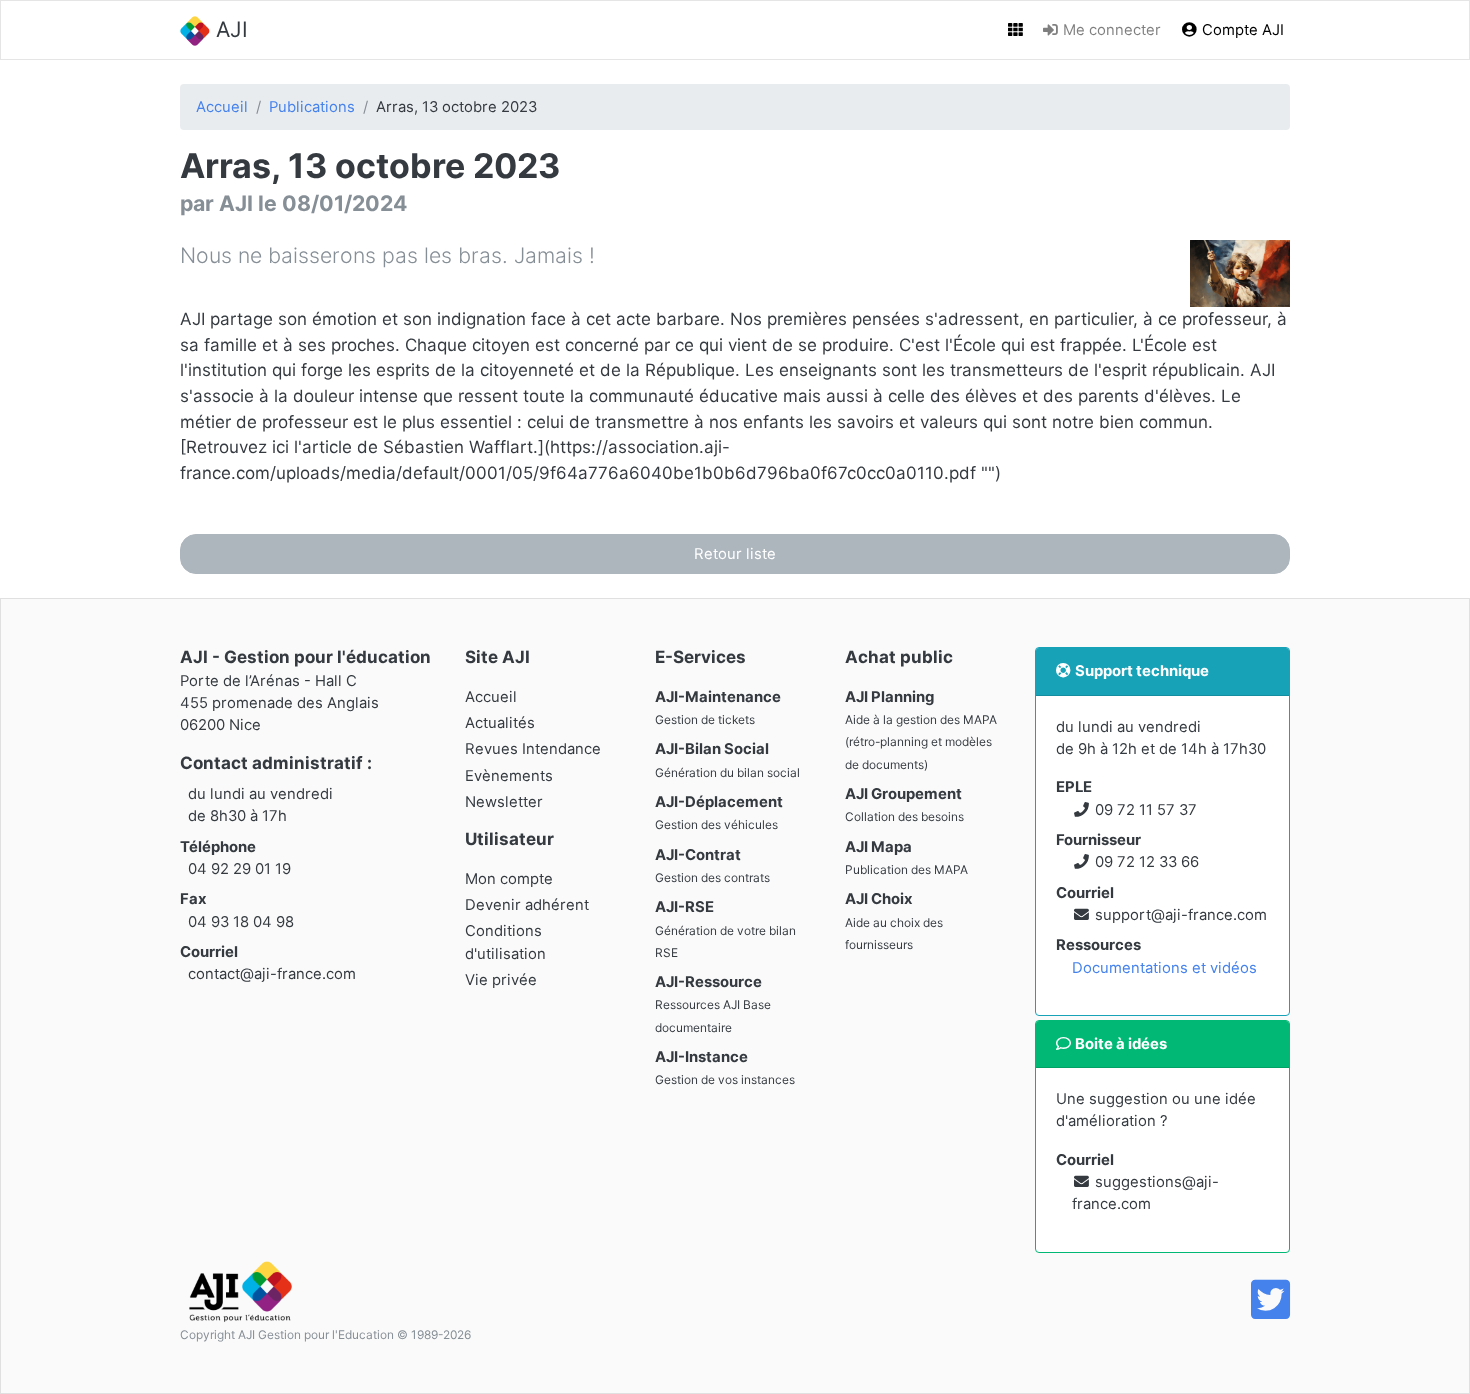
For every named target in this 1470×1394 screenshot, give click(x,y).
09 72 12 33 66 (1147, 862)
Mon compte (509, 879)
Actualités (500, 723)
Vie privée (501, 980)
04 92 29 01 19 (239, 869)
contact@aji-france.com (272, 974)
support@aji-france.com (1181, 915)
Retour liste (735, 554)
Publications (312, 107)
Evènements (509, 776)
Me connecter (1110, 30)
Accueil (222, 107)
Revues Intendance (533, 749)
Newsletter (504, 802)
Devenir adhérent (527, 905)
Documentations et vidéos (1164, 968)
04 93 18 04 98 (241, 922)
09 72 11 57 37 (1146, 810)
